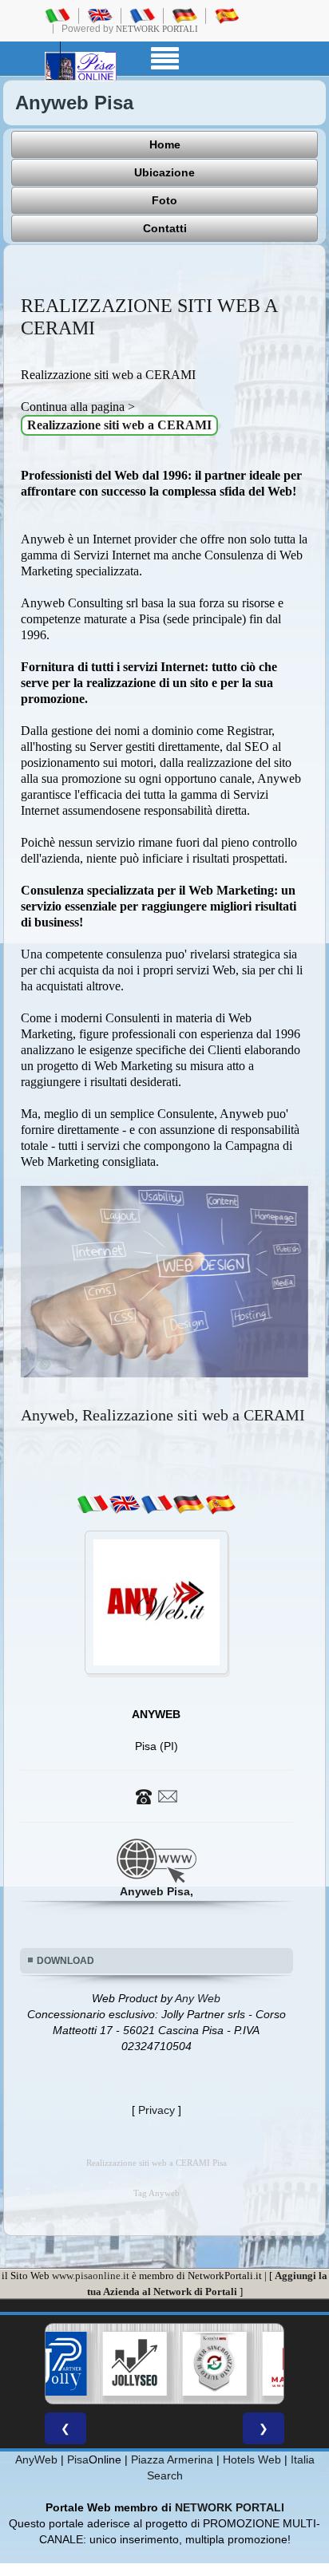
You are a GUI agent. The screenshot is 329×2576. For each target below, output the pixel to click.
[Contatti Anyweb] (157, 1796)
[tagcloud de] (188, 1504)
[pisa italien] (184, 15)
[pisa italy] (100, 15)
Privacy (157, 2110)
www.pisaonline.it (91, 2276)
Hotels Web (252, 2459)
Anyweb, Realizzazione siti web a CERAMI (163, 1415)
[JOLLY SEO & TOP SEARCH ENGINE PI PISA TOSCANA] (105, 2364)
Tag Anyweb (157, 2193)
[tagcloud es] (220, 1504)
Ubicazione (164, 172)
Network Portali (157, 29)
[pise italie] (142, 15)
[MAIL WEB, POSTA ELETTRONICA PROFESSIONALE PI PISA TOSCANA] (264, 2364)
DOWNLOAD (65, 1961)
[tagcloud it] (93, 1504)
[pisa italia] (57, 15)
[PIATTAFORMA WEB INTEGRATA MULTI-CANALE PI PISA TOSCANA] (184, 2364)
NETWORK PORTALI (230, 2507)
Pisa (78, 2459)
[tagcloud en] (125, 1504)
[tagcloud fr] (157, 1504)
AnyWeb (36, 2459)
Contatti (165, 228)
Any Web (198, 1998)
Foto (164, 200)
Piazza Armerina (172, 2459)
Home (165, 144)
